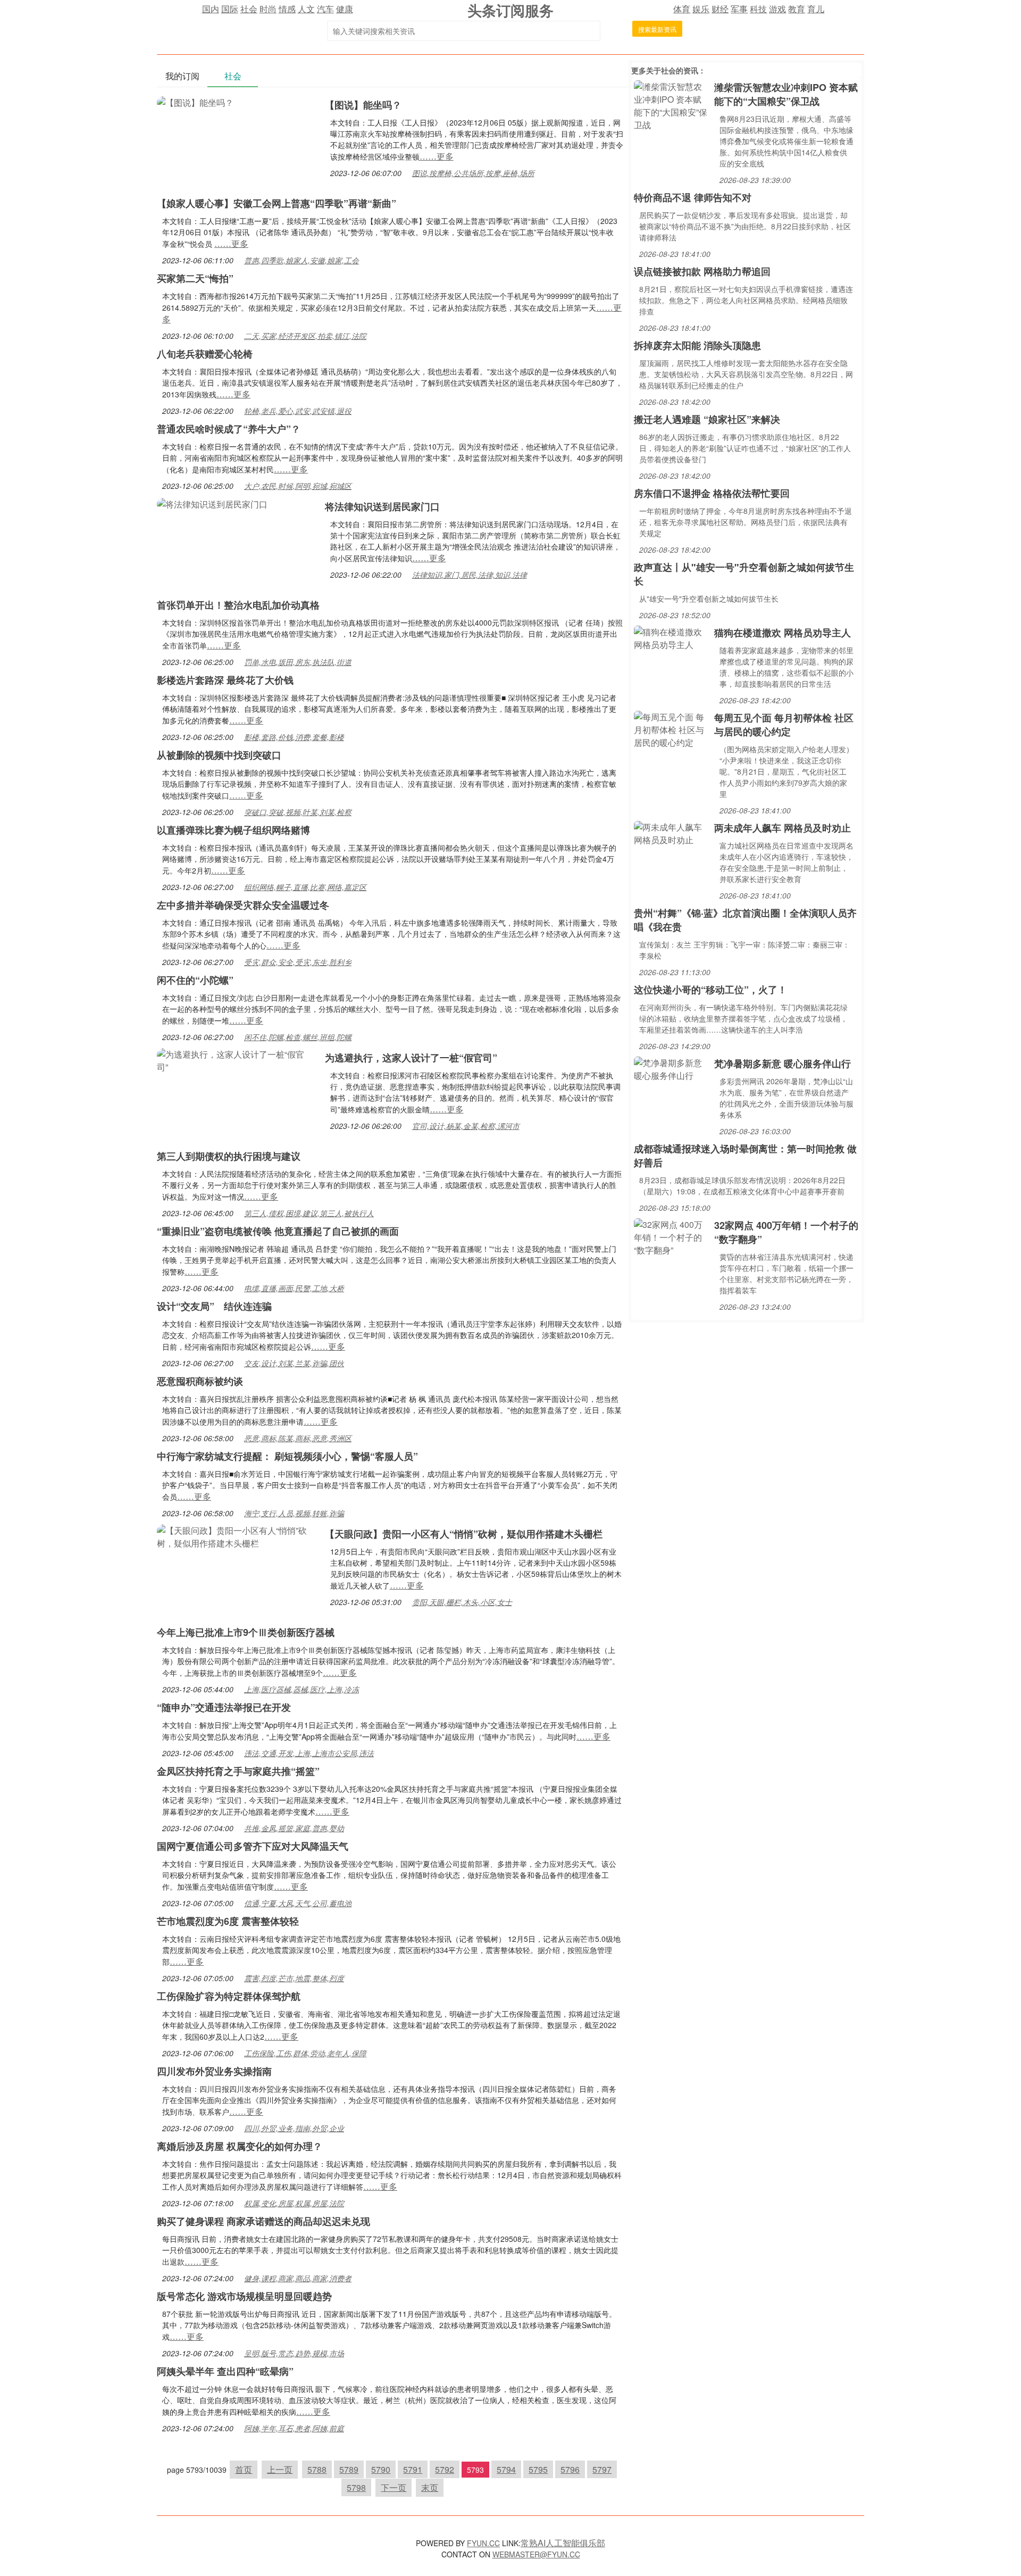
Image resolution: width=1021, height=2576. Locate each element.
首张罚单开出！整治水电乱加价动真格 (238, 605)
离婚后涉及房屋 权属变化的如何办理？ (240, 2146)
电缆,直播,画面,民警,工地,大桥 (294, 1288)
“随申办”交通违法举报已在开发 (224, 1707)
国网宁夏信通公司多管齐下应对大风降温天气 (253, 1846)
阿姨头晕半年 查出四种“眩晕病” (225, 2371)
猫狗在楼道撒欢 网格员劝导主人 (783, 633)
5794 (506, 2469)
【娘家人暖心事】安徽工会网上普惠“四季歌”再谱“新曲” (277, 203)
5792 (445, 2469)
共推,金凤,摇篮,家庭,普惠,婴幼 (294, 1828)
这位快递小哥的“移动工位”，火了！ (710, 990)
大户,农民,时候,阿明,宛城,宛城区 (298, 486)
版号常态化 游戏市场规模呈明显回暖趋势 (244, 2296)
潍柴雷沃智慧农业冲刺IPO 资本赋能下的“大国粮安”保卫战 (786, 94)
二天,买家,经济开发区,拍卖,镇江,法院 (305, 336)
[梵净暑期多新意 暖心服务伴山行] (671, 1068)
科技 (758, 9)
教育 (797, 9)
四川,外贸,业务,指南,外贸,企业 (294, 2128)
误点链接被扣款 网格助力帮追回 (702, 271)
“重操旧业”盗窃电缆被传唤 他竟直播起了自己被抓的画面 (278, 1231)
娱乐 (701, 9)
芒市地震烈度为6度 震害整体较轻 (228, 1921)
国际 (230, 9)
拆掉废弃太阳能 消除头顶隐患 (697, 345)
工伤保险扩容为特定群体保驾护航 (229, 1996)
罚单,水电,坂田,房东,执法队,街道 (298, 662)
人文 (306, 9)
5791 (413, 2469)
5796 (570, 2469)
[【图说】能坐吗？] (195, 101)
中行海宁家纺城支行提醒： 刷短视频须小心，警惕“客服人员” (287, 1456)
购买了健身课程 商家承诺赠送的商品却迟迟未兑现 (263, 2221)
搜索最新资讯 (657, 29)
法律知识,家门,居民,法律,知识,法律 (470, 575)
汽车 (325, 9)
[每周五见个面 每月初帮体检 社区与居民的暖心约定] (671, 729)
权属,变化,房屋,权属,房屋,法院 (294, 2203)
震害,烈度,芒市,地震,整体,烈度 (294, 1978)
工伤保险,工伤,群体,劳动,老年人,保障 (305, 2053)
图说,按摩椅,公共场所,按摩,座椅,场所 (473, 173)
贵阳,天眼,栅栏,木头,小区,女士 (462, 1602)
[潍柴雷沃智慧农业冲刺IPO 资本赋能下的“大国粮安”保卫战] (671, 105)
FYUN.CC (483, 2543)
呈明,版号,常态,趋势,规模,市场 (294, 2353)
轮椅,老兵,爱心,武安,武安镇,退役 (298, 411)
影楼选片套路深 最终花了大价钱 (225, 680)
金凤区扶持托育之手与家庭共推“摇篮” (238, 1771)
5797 (602, 2469)
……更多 (437, 156)
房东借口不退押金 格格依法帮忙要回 (712, 493)
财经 (720, 9)
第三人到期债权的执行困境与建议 (229, 1156)
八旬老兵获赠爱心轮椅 (205, 354)
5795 (538, 2469)
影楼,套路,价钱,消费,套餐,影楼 (294, 737)
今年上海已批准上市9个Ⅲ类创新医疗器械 (246, 1632)
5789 (349, 2469)
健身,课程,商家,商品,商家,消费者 (298, 2278)
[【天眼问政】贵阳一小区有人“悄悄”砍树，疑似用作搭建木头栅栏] (236, 1536)
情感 (287, 9)
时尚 (268, 9)
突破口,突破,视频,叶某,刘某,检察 (298, 812)
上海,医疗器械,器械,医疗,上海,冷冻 (302, 1689)
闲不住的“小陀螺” (195, 980)
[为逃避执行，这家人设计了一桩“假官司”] (236, 1060)
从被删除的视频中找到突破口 (219, 755)
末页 (430, 2487)
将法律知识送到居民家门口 (382, 506)
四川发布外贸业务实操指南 (214, 2071)
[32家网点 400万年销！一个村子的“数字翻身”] (671, 1236)
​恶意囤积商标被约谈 (200, 1381)
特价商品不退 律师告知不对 (693, 197)
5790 (381, 2469)
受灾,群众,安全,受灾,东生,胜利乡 (298, 962)
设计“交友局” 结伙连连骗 (214, 1306)
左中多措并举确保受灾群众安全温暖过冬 (243, 905)
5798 (356, 2487)
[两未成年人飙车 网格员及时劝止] (671, 832)
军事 (739, 9)
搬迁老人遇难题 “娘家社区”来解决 (707, 419)
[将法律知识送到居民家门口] (212, 503)
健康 (345, 9)
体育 (682, 9)
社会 (249, 9)
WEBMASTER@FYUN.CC (536, 2554)
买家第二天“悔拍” (195, 278)
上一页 (280, 2469)
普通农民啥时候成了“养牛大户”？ (229, 429)
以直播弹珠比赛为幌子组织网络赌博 (233, 830)
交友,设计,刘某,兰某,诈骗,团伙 (294, 1363)
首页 (244, 2469)
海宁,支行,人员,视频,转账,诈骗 (294, 1513)
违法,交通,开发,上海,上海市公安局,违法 (309, 1753)
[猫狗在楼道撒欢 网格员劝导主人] (671, 637)
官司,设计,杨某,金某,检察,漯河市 (466, 1126)
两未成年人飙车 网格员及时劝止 (783, 828)
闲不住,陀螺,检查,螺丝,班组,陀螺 (298, 1037)
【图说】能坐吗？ (363, 105)
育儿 (816, 9)
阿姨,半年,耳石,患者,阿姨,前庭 (294, 2428)
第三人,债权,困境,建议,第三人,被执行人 (309, 1213)
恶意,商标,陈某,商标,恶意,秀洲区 (298, 1438)
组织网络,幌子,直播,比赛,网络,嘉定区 (305, 887)
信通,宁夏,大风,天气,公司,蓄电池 (298, 1903)
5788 (317, 2469)
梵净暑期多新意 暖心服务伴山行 (783, 1063)
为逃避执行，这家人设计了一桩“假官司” (411, 1058)
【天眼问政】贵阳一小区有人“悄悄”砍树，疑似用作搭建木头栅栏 (464, 1534)
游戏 (777, 9)
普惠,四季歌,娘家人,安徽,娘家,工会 (302, 260)
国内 (211, 9)
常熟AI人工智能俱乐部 (563, 2543)
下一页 (394, 2487)
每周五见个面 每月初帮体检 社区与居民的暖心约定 (784, 725)
